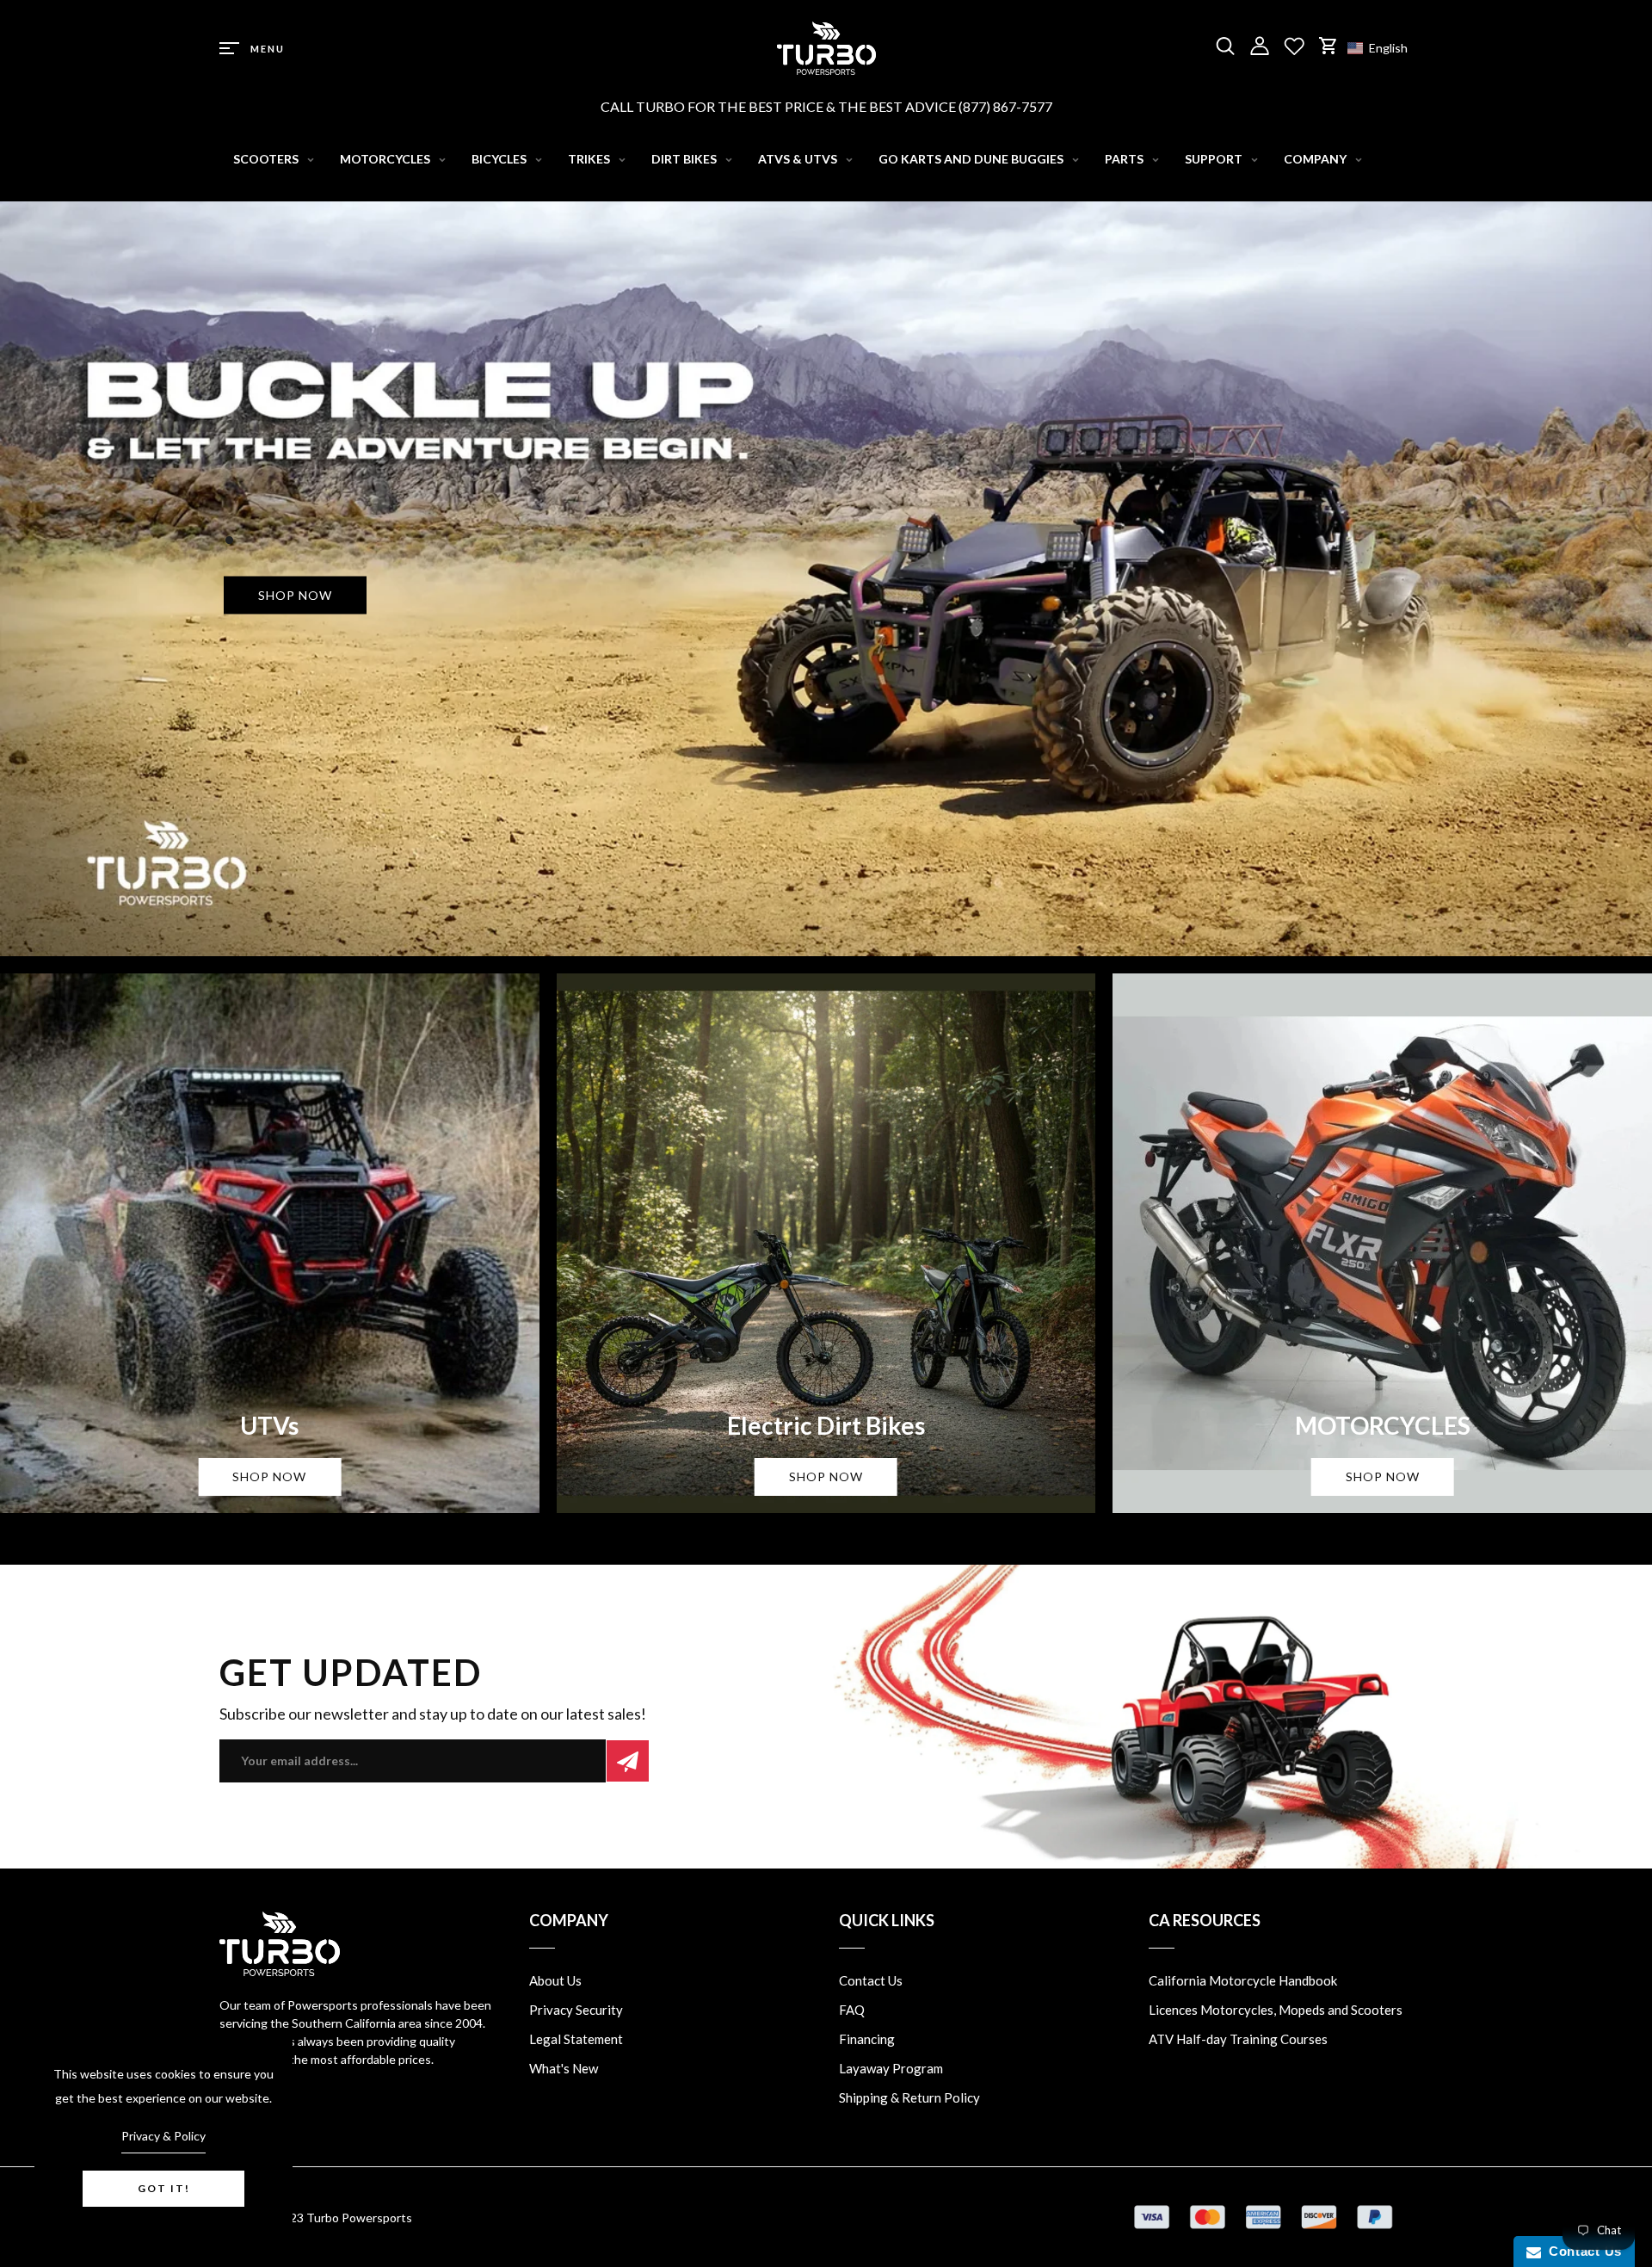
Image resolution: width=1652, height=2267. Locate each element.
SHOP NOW (295, 594)
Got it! (164, 2188)
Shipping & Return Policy (909, 2097)
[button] (1386, 48)
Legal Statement (576, 2039)
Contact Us (871, 1980)
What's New (564, 2068)
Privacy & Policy (163, 2136)
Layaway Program (891, 2068)
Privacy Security (576, 2010)
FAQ (852, 2010)
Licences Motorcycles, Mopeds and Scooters (1276, 2010)
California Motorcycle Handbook (1243, 1980)
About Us (555, 1980)
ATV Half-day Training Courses (1238, 2039)
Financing (867, 2039)
